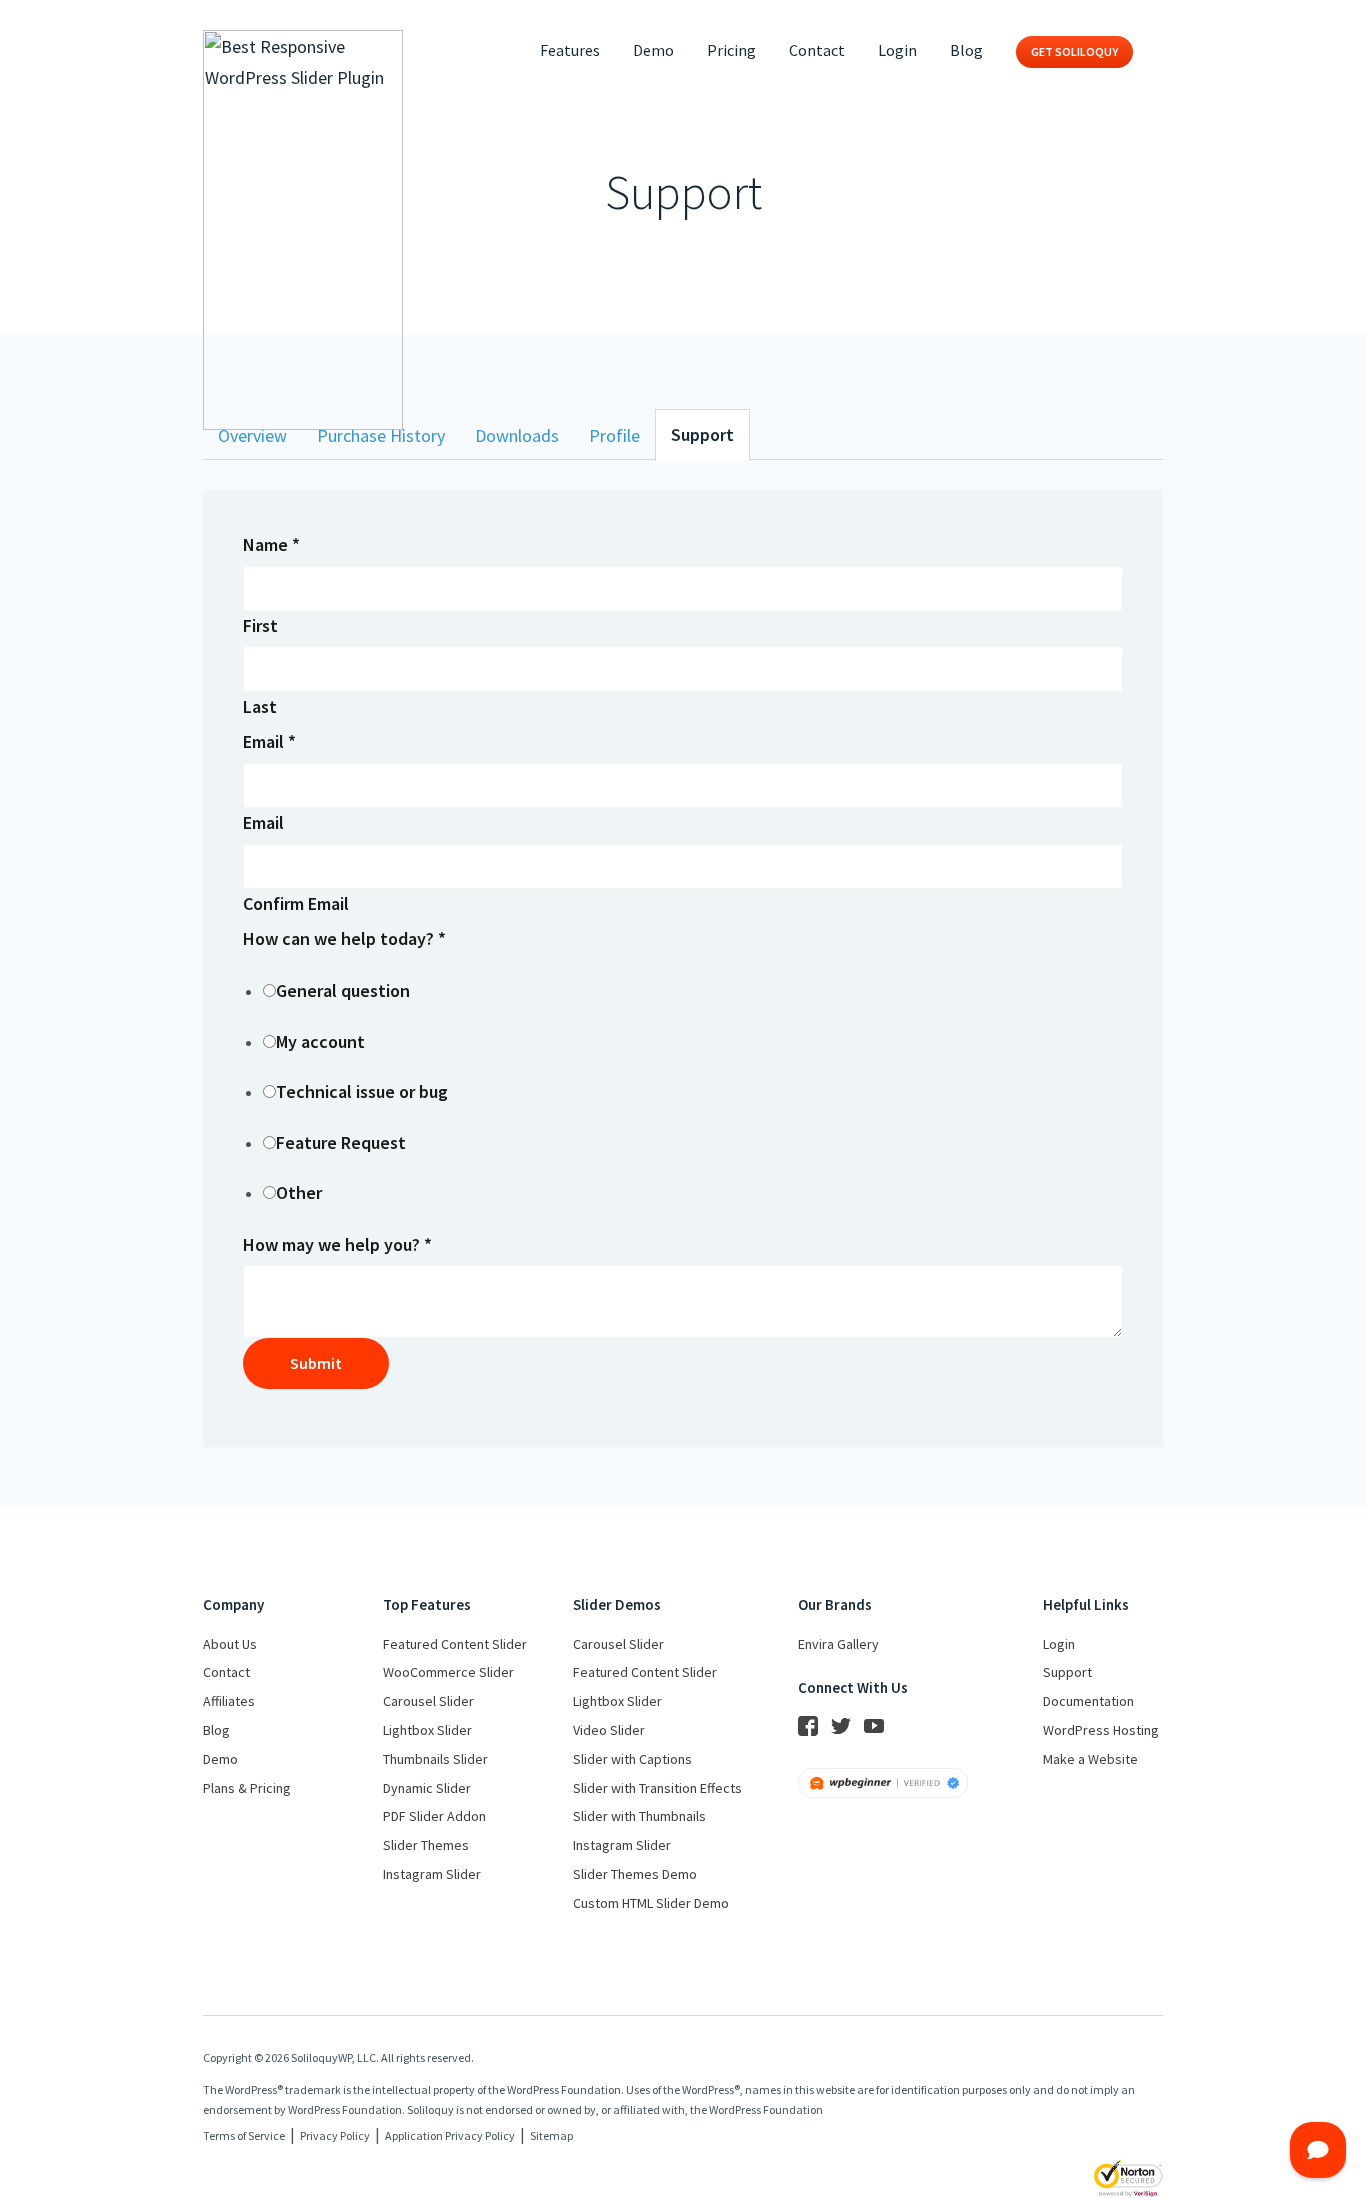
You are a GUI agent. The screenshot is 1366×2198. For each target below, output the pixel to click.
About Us (230, 1644)
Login (897, 50)
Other (299, 1192)
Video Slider (609, 1730)
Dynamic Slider (427, 1788)
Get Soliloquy (1074, 51)
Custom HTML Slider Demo (651, 1903)
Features (570, 50)
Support (702, 434)
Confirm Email (296, 903)
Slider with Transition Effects (657, 1788)
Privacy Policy (335, 2135)
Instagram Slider (432, 1874)
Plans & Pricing (247, 1788)
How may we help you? (337, 1244)
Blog (966, 50)
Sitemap (551, 2135)
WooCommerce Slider (448, 1672)
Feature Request (341, 1142)
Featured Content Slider (455, 1644)
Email (269, 741)
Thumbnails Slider (435, 1759)
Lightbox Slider (427, 1730)
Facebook (808, 1726)
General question (343, 990)
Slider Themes (426, 1845)
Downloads (517, 435)
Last (260, 706)
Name (271, 544)
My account (320, 1041)
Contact (817, 50)
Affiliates (229, 1701)
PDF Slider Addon (434, 1816)
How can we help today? (344, 938)
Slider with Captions (632, 1759)
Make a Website (1090, 1759)
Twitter (841, 1726)
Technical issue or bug (362, 1091)
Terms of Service (244, 2135)
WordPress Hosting (1101, 1730)
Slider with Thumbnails (639, 1816)
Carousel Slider (428, 1701)
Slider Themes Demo (635, 1874)
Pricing (731, 50)
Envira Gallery (838, 1644)
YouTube (874, 1726)
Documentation (1088, 1701)
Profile (614, 435)
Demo (653, 50)
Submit (316, 1363)
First (260, 625)
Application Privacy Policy (450, 2135)
